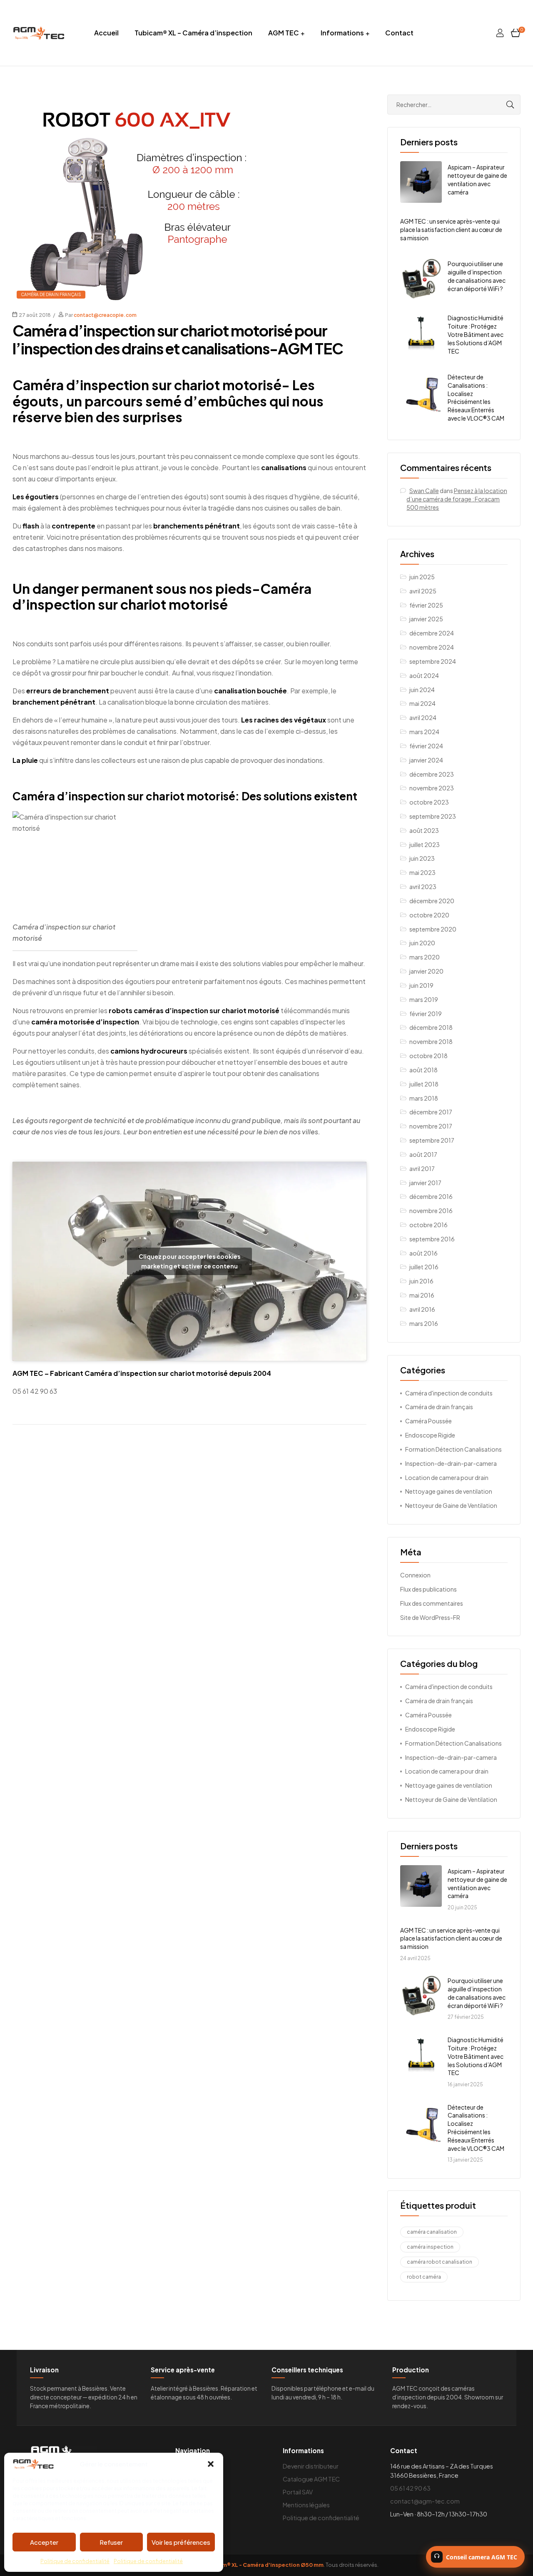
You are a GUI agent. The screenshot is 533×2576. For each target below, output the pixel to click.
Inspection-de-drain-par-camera (451, 1463)
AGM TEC (284, 33)
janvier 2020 (426, 971)
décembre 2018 (431, 1027)
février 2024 (426, 746)
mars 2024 (424, 732)
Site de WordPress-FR (430, 1617)
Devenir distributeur (311, 2466)
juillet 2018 (424, 1084)
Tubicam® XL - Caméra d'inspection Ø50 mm (263, 2565)
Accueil (106, 33)
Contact (399, 33)
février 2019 (426, 1014)
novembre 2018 (431, 1041)
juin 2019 (421, 985)
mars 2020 (425, 957)
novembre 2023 (432, 788)
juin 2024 (422, 690)
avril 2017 (422, 1168)
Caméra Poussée (428, 1421)
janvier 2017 (425, 1183)
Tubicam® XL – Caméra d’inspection (193, 33)
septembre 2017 (432, 1140)
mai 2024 (422, 703)
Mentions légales (306, 2505)
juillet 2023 (425, 845)
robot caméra (424, 2277)
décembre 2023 (432, 774)
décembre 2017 (431, 1112)
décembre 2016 (431, 1196)
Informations (342, 33)
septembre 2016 (432, 1239)
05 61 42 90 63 (410, 2488)
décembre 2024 (432, 633)
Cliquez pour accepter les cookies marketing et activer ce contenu (190, 1261)
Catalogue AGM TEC (311, 2479)
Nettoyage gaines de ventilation (449, 1491)
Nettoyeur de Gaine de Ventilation (451, 1505)
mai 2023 (422, 872)
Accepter (44, 2542)
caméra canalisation (432, 2232)
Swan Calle (424, 491)
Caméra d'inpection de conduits (449, 1393)
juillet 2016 (424, 1267)
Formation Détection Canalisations (453, 1449)
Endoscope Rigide (430, 1435)
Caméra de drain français (51, 294)
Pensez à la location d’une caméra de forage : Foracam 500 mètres (457, 499)
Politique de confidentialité (75, 2561)
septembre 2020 (433, 929)
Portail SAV (298, 2492)
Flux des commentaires (432, 1603)
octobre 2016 (428, 1225)
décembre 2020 (432, 901)
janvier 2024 (426, 760)
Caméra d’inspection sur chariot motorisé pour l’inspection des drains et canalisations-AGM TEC (178, 339)
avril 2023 (423, 887)
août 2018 (423, 1070)
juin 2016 (421, 1281)
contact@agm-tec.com (425, 2501)
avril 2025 (423, 591)
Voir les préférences (181, 2542)
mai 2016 (422, 1295)
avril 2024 (423, 717)
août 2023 (424, 830)
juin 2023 (422, 858)
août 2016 (423, 1253)
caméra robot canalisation (440, 2262)
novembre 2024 (432, 647)
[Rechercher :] (454, 105)
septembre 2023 (433, 816)
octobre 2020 (429, 915)
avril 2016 (422, 1309)
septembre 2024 (433, 661)
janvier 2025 (426, 619)
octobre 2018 (428, 1056)
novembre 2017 (431, 1126)
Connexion (415, 1575)
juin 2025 (422, 577)
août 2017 (423, 1154)
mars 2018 (424, 1098)
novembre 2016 (431, 1211)
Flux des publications (428, 1589)
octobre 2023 (429, 802)
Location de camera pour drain (447, 1477)
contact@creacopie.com (105, 315)
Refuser (111, 2542)
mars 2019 (424, 999)
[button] (211, 2464)
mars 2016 (424, 1323)
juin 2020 (422, 943)
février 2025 (426, 605)
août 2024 (424, 675)
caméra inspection (430, 2247)
